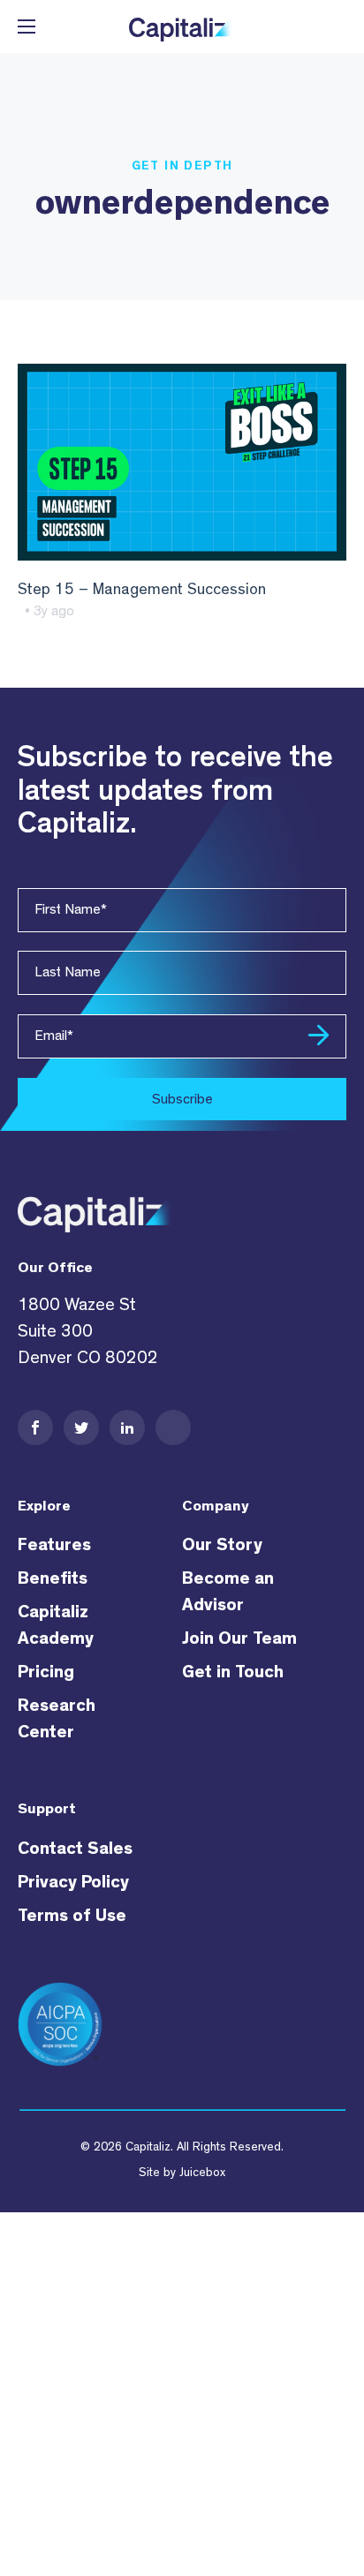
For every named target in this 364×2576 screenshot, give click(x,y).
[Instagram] (173, 1427)
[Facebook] (35, 1427)
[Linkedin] (127, 1427)
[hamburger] (27, 26)
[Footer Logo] (97, 1208)
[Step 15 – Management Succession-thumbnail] (182, 462)
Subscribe (182, 1099)
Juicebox (202, 2172)
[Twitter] (81, 1427)
